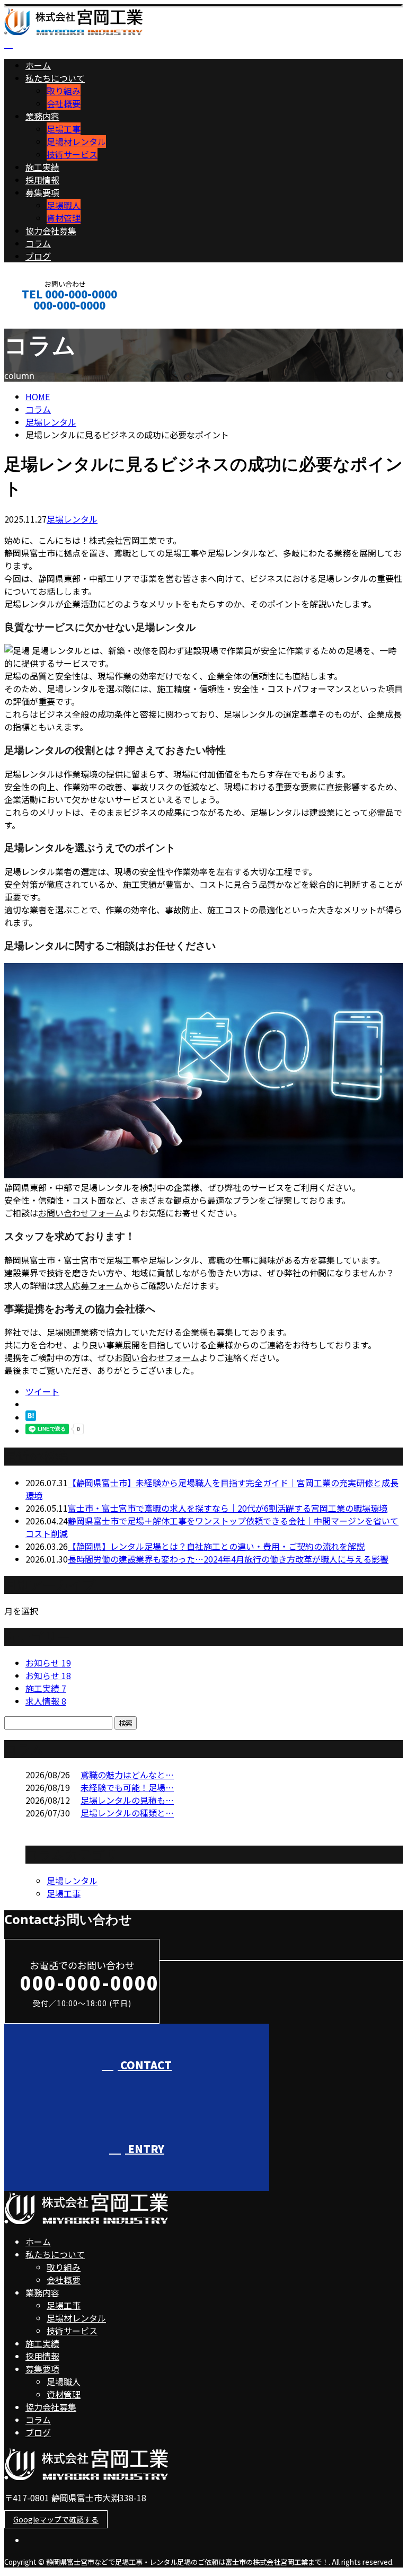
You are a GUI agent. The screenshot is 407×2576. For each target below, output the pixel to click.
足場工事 (64, 129)
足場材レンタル (76, 142)
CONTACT (41, 319)
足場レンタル (51, 422)
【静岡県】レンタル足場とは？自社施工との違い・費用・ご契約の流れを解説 (216, 1546)
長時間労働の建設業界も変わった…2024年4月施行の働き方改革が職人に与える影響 (228, 1559)
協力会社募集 (51, 231)
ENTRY (145, 2149)
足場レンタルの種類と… (127, 1813)
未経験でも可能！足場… (127, 1787)
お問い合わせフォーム (81, 1213)
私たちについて (55, 78)
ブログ (38, 256)
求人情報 (46, 1701)
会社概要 (64, 103)
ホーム (38, 65)
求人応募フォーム (89, 1285)
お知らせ (48, 1663)
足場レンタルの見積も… (127, 1800)
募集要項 (42, 192)
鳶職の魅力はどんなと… (127, 1775)
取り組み (64, 91)
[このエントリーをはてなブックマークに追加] (31, 1417)
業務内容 (42, 116)
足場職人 (64, 205)
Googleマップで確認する (56, 2519)
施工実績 (42, 167)
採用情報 (42, 180)
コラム (38, 243)
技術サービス (72, 154)
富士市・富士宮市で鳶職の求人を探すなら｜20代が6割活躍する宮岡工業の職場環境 (228, 1508)
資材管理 (64, 218)
